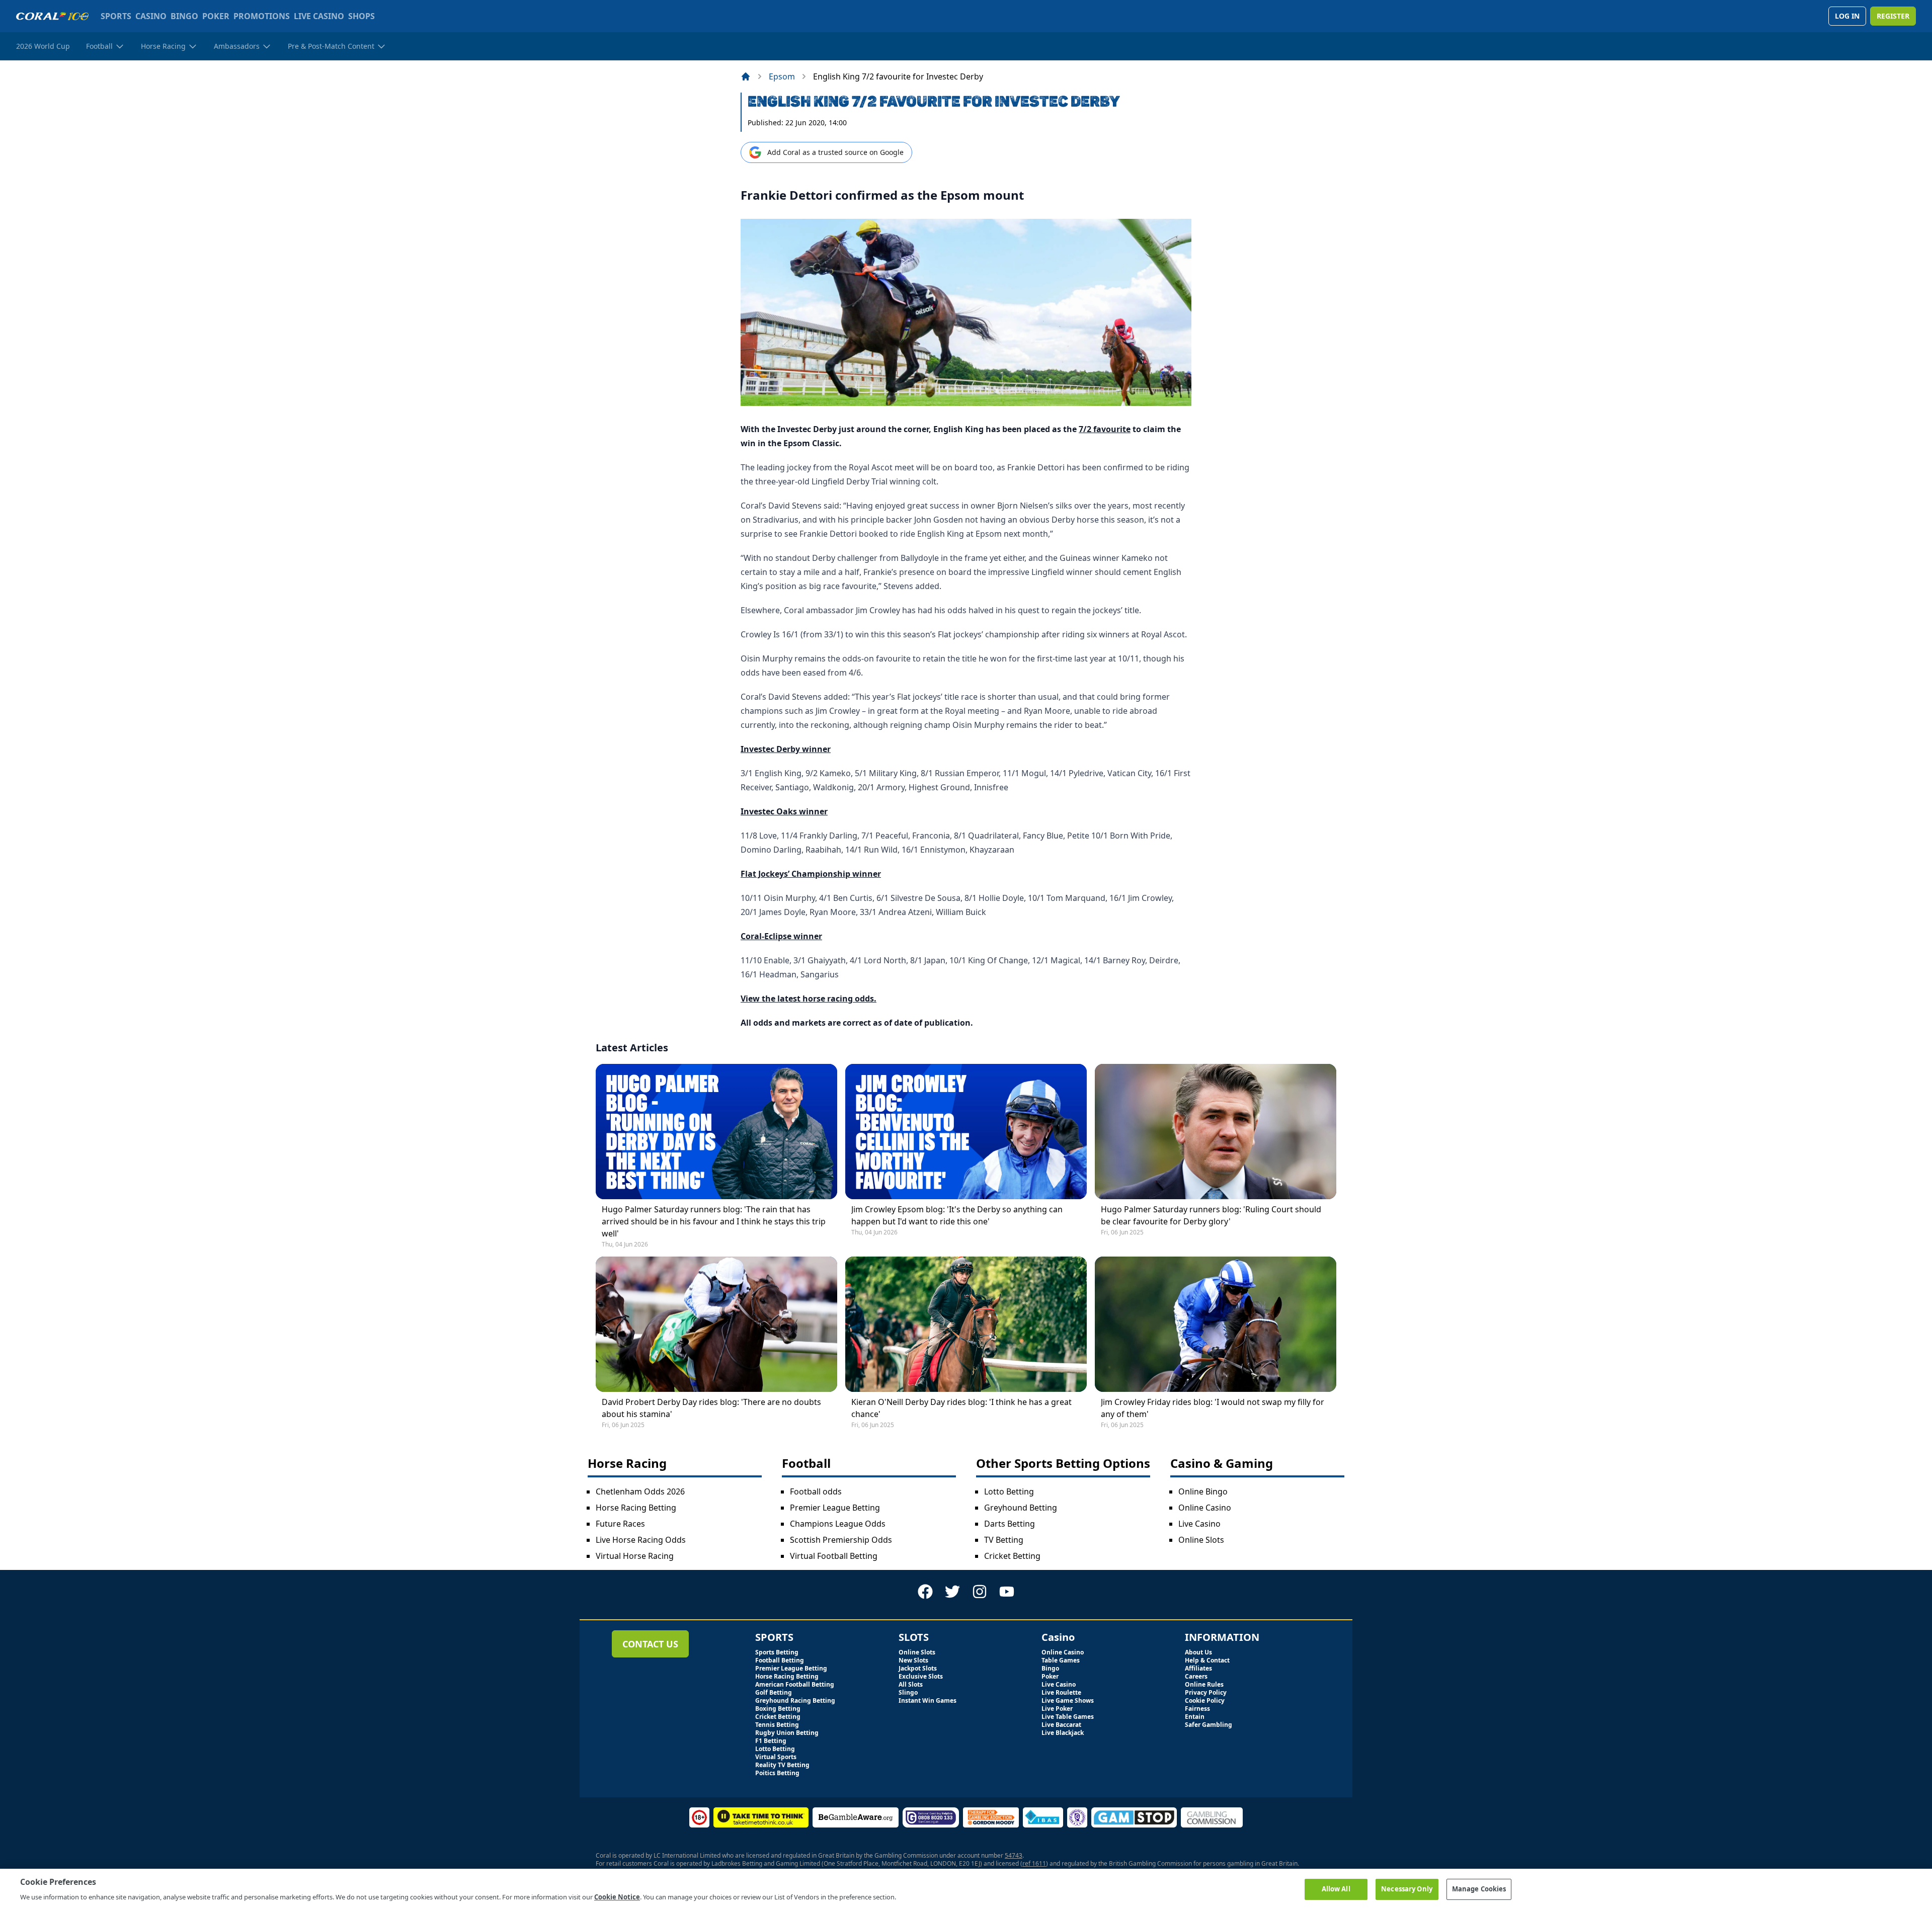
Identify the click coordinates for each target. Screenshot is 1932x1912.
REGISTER (1893, 16)
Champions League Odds (838, 1524)
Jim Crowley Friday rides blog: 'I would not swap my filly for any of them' (1213, 1408)
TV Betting (1004, 1540)
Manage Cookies (1479, 1889)
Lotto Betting (1009, 1491)
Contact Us (650, 1644)
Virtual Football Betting (834, 1556)
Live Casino (1199, 1524)
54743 (1014, 1855)
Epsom (782, 76)
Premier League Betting (835, 1508)
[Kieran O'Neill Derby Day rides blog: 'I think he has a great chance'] (966, 1324)
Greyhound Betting (1021, 1508)
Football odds (816, 1491)
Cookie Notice (617, 1896)
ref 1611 (1034, 1863)
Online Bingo (1203, 1491)
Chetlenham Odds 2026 (640, 1491)
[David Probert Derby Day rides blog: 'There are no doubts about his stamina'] (716, 1324)
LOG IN (1847, 16)
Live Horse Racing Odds (641, 1540)
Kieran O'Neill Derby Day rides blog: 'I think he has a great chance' (961, 1408)
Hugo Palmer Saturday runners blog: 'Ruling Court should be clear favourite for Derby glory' (1211, 1215)
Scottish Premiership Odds (841, 1540)
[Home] (746, 76)
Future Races (620, 1524)
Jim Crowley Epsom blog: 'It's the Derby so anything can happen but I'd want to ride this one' (957, 1215)
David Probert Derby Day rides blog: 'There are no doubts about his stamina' (711, 1408)
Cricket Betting (1012, 1556)
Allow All (1336, 1889)
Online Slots (1201, 1540)
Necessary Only (1407, 1889)
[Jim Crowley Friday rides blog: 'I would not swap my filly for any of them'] (1216, 1324)
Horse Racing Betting (636, 1508)
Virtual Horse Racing (635, 1556)
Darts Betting (1010, 1524)
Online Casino (1205, 1508)
